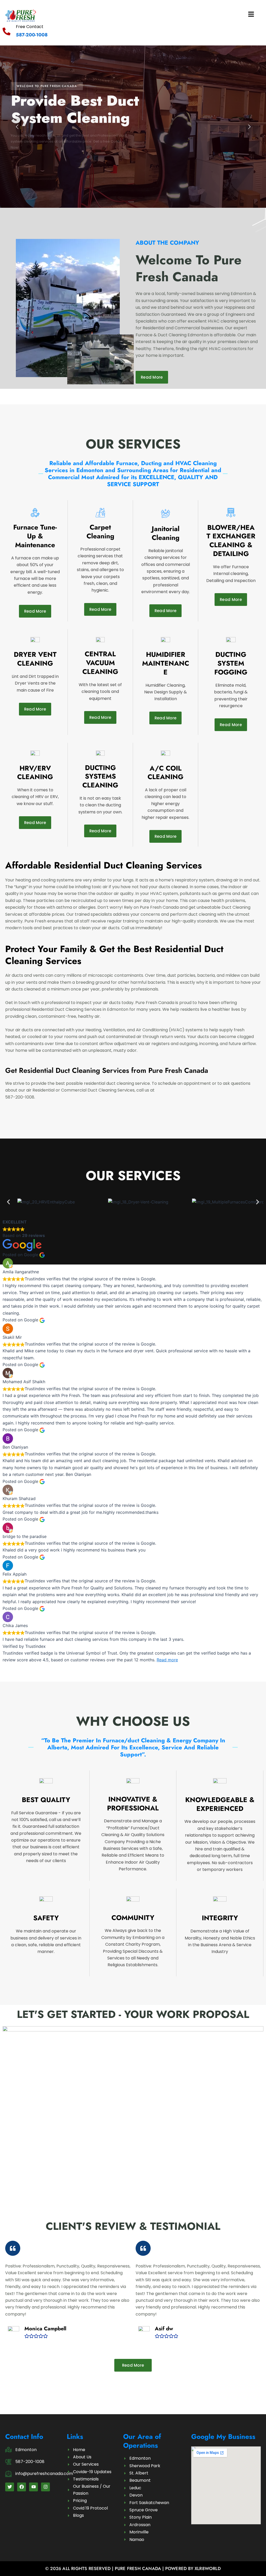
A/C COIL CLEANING (165, 773)
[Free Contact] (6, 31)
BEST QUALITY (46, 1800)
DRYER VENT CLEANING (35, 659)
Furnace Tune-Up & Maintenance (35, 536)
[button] (195, 15)
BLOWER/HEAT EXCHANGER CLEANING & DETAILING (231, 541)
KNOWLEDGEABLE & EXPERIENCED (220, 1804)
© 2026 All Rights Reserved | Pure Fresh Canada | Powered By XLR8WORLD (133, 2568)
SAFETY (46, 1918)
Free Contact (30, 27)
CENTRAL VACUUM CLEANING (100, 663)
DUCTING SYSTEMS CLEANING (100, 777)
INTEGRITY (220, 1918)
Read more (167, 1660)
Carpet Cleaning (100, 532)
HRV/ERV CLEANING (35, 773)
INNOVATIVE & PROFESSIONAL (133, 1804)
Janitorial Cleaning (166, 533)
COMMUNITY (133, 1918)
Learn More (27, 165)
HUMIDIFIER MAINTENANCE (166, 663)
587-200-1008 (32, 35)
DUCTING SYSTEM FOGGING (231, 663)
